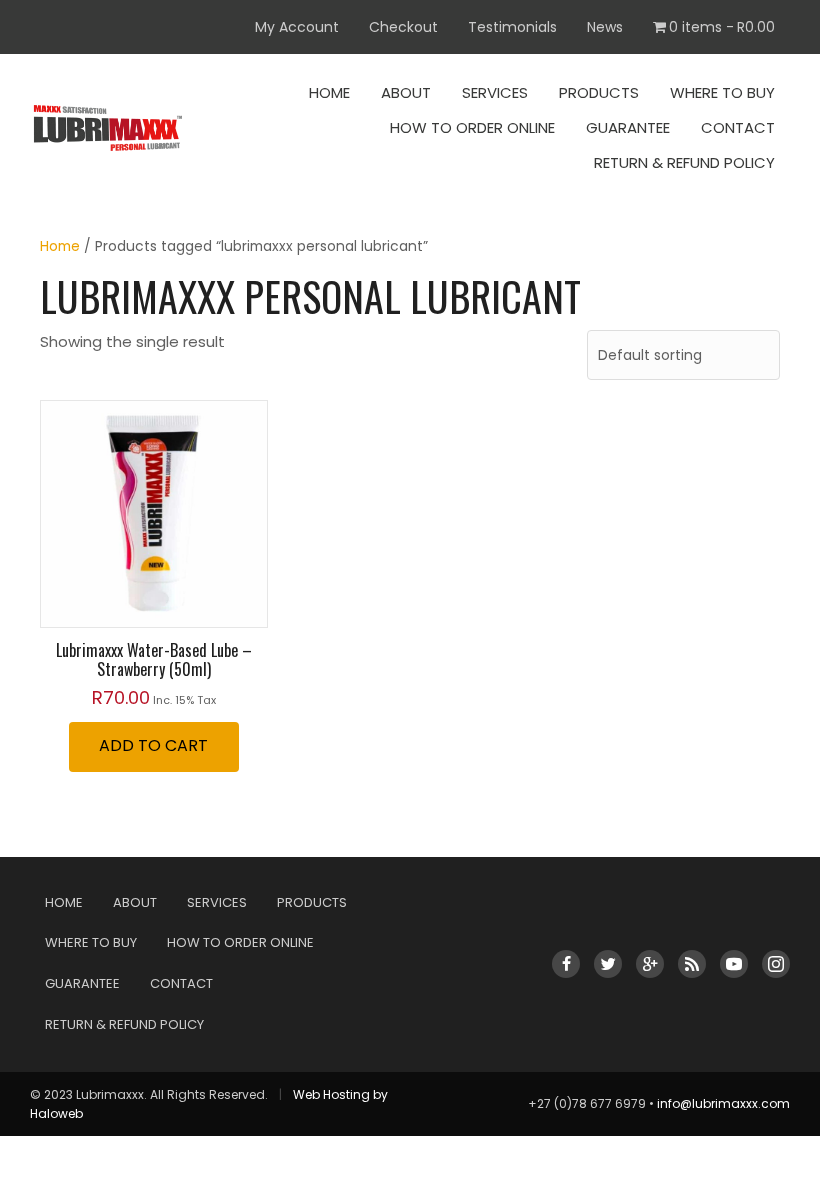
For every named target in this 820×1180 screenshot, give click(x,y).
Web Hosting (331, 1094)
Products (599, 92)
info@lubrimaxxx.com (723, 1103)
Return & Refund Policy (684, 162)
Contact (738, 127)
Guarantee (628, 127)
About (406, 92)
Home (329, 92)
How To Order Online (472, 127)
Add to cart (153, 745)
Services (495, 92)
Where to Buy (722, 92)
